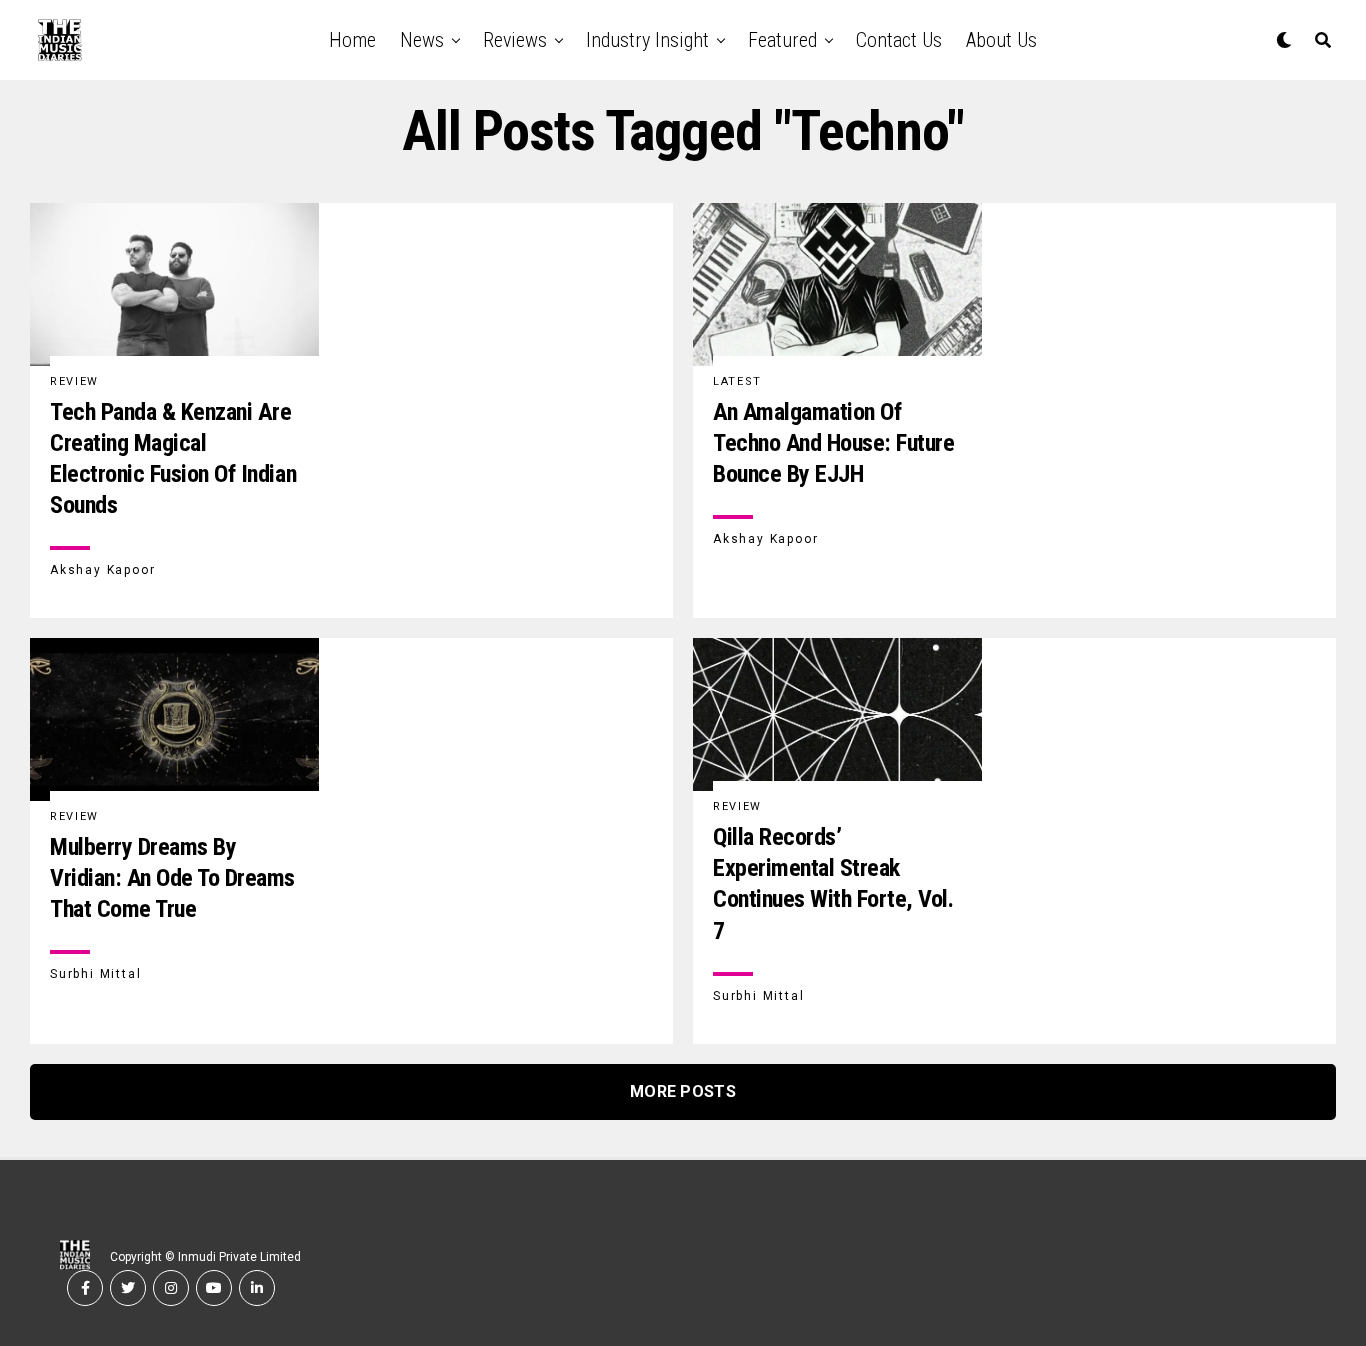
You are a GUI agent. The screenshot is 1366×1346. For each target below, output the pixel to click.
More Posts (683, 1091)
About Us (1001, 40)
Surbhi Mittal (95, 974)
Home (352, 40)
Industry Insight (647, 40)
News (422, 40)
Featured (782, 40)
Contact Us (899, 40)
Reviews (515, 40)
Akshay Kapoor (102, 570)
